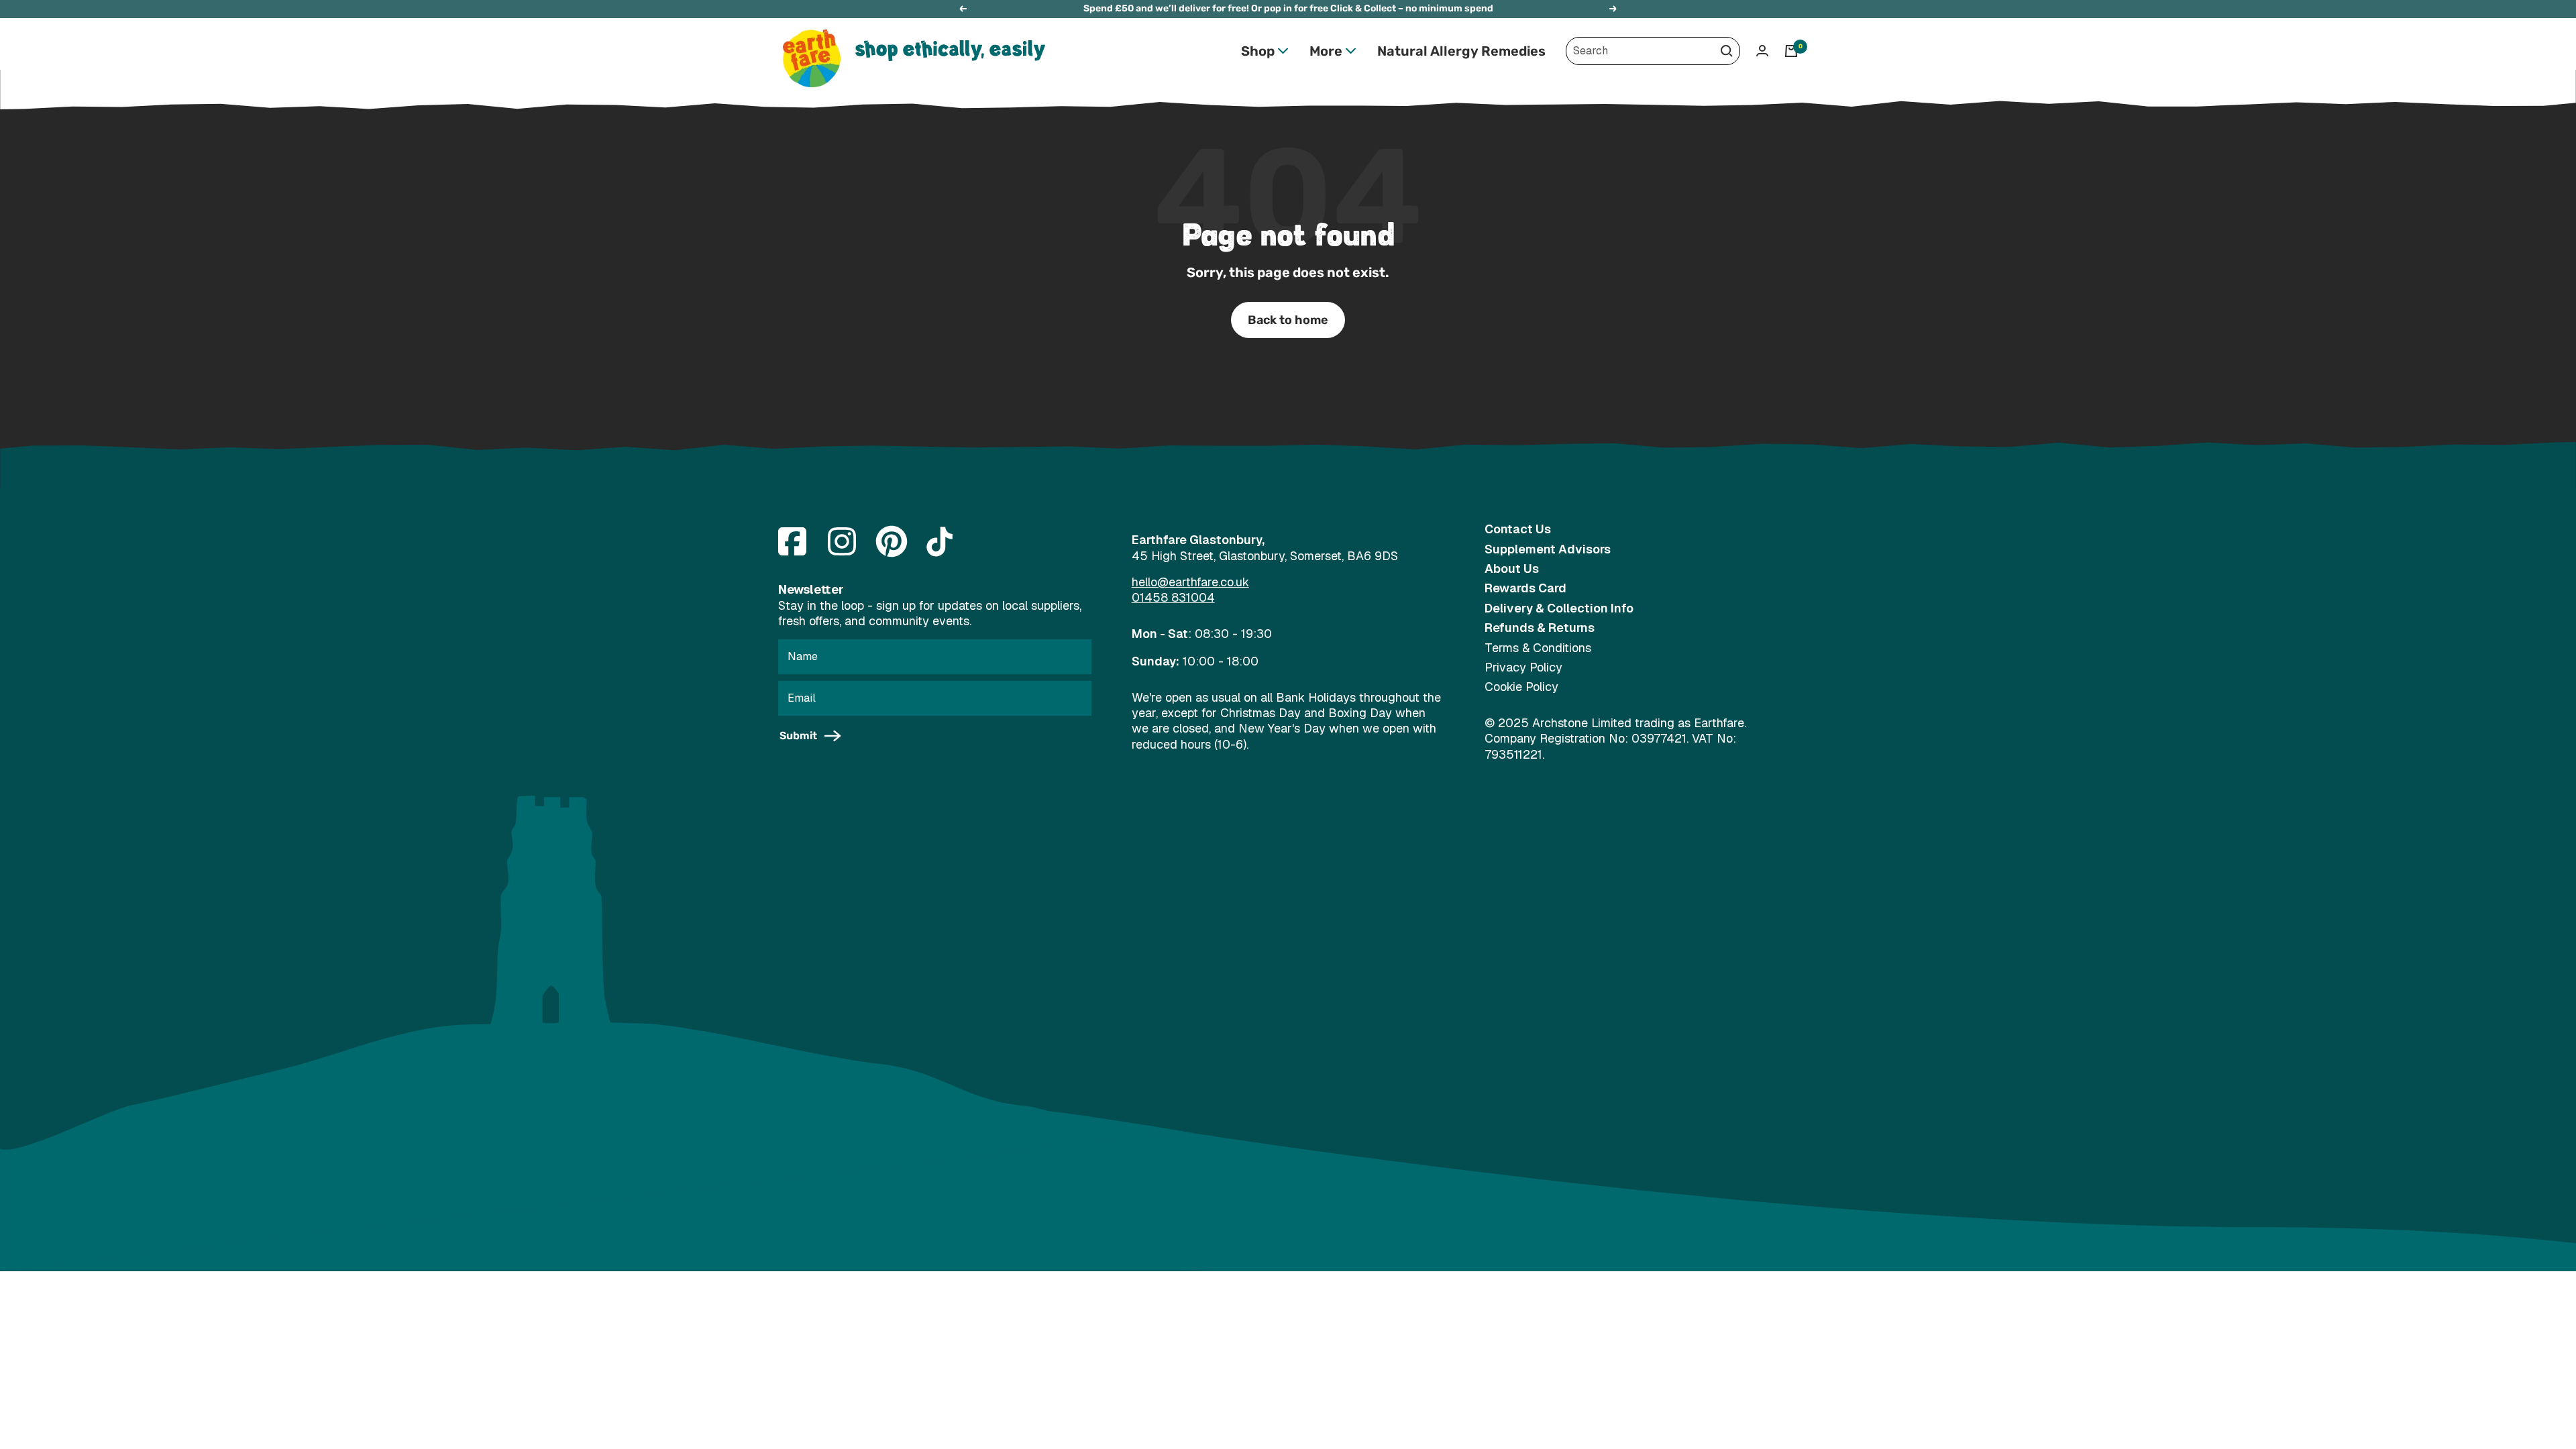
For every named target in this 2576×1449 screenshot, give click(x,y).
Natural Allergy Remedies (1461, 51)
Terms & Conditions (1538, 648)
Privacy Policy (1523, 667)
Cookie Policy (1521, 687)
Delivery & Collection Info (1559, 608)
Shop (1258, 51)
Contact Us (1518, 529)
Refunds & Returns (1540, 628)
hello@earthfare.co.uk (1190, 582)
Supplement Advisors (1548, 549)
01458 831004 (1173, 597)
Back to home (1288, 320)
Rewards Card (1525, 588)
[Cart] (1791, 51)
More (1326, 51)
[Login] (1762, 51)
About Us (1512, 569)
